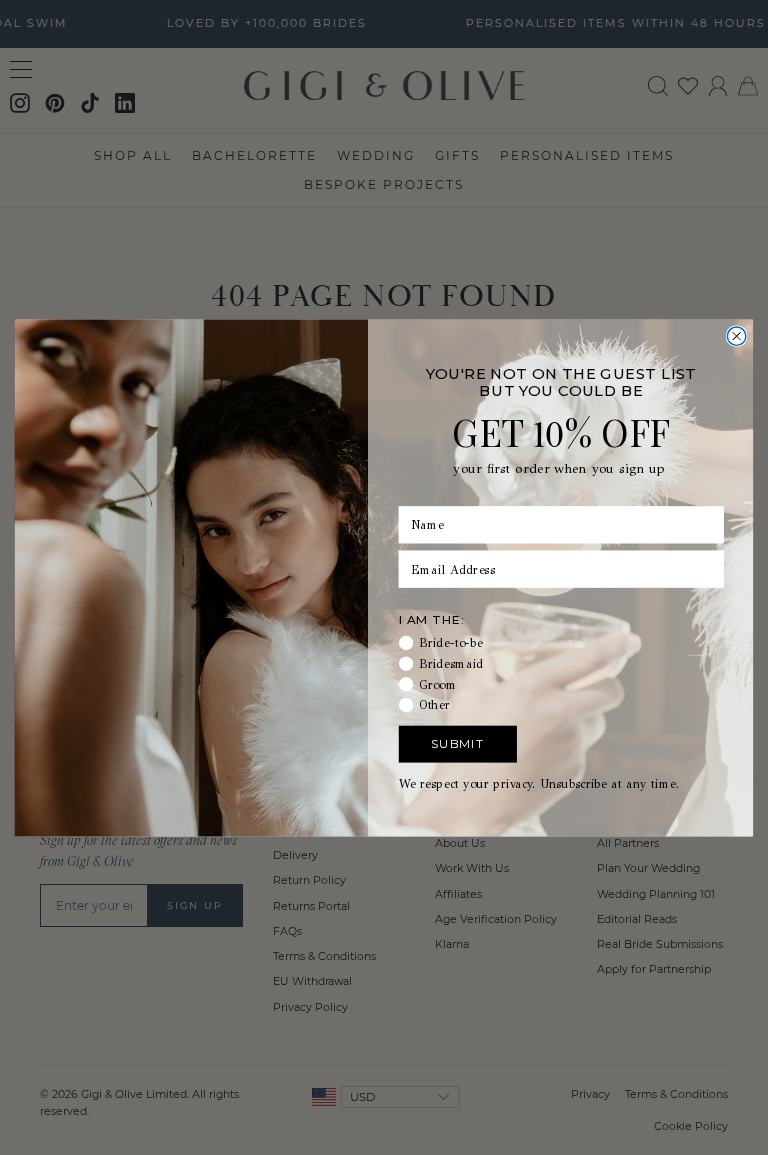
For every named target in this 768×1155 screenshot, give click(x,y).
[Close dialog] (736, 335)
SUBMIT (457, 743)
